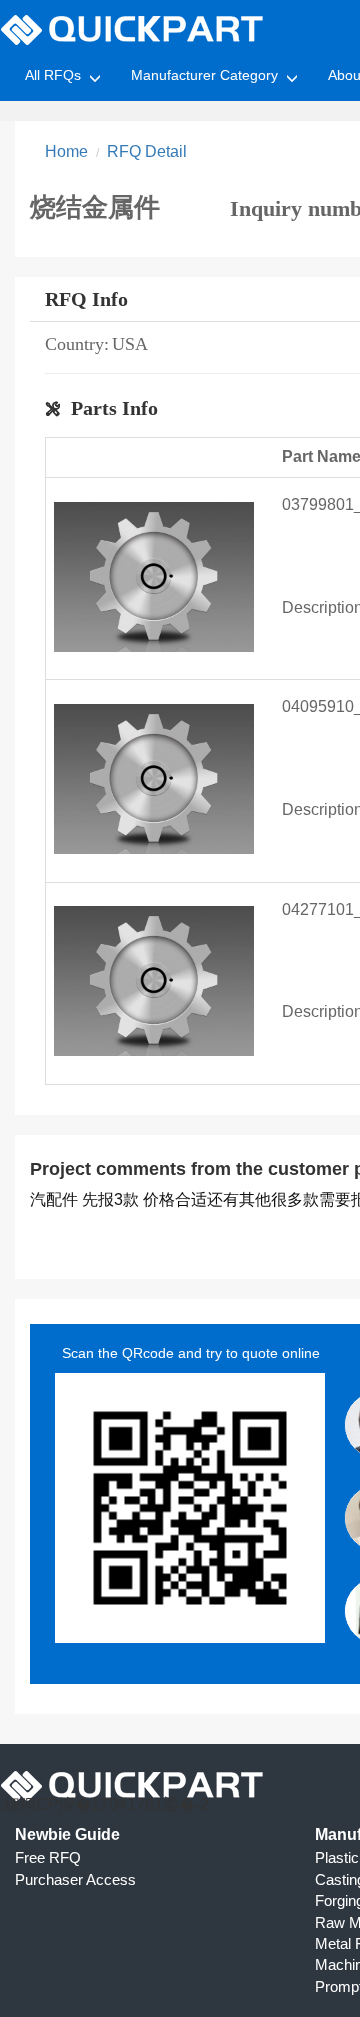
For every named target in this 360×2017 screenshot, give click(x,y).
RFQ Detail (147, 151)
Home (66, 151)
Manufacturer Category (204, 75)
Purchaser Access (75, 1879)
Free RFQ (48, 1857)
